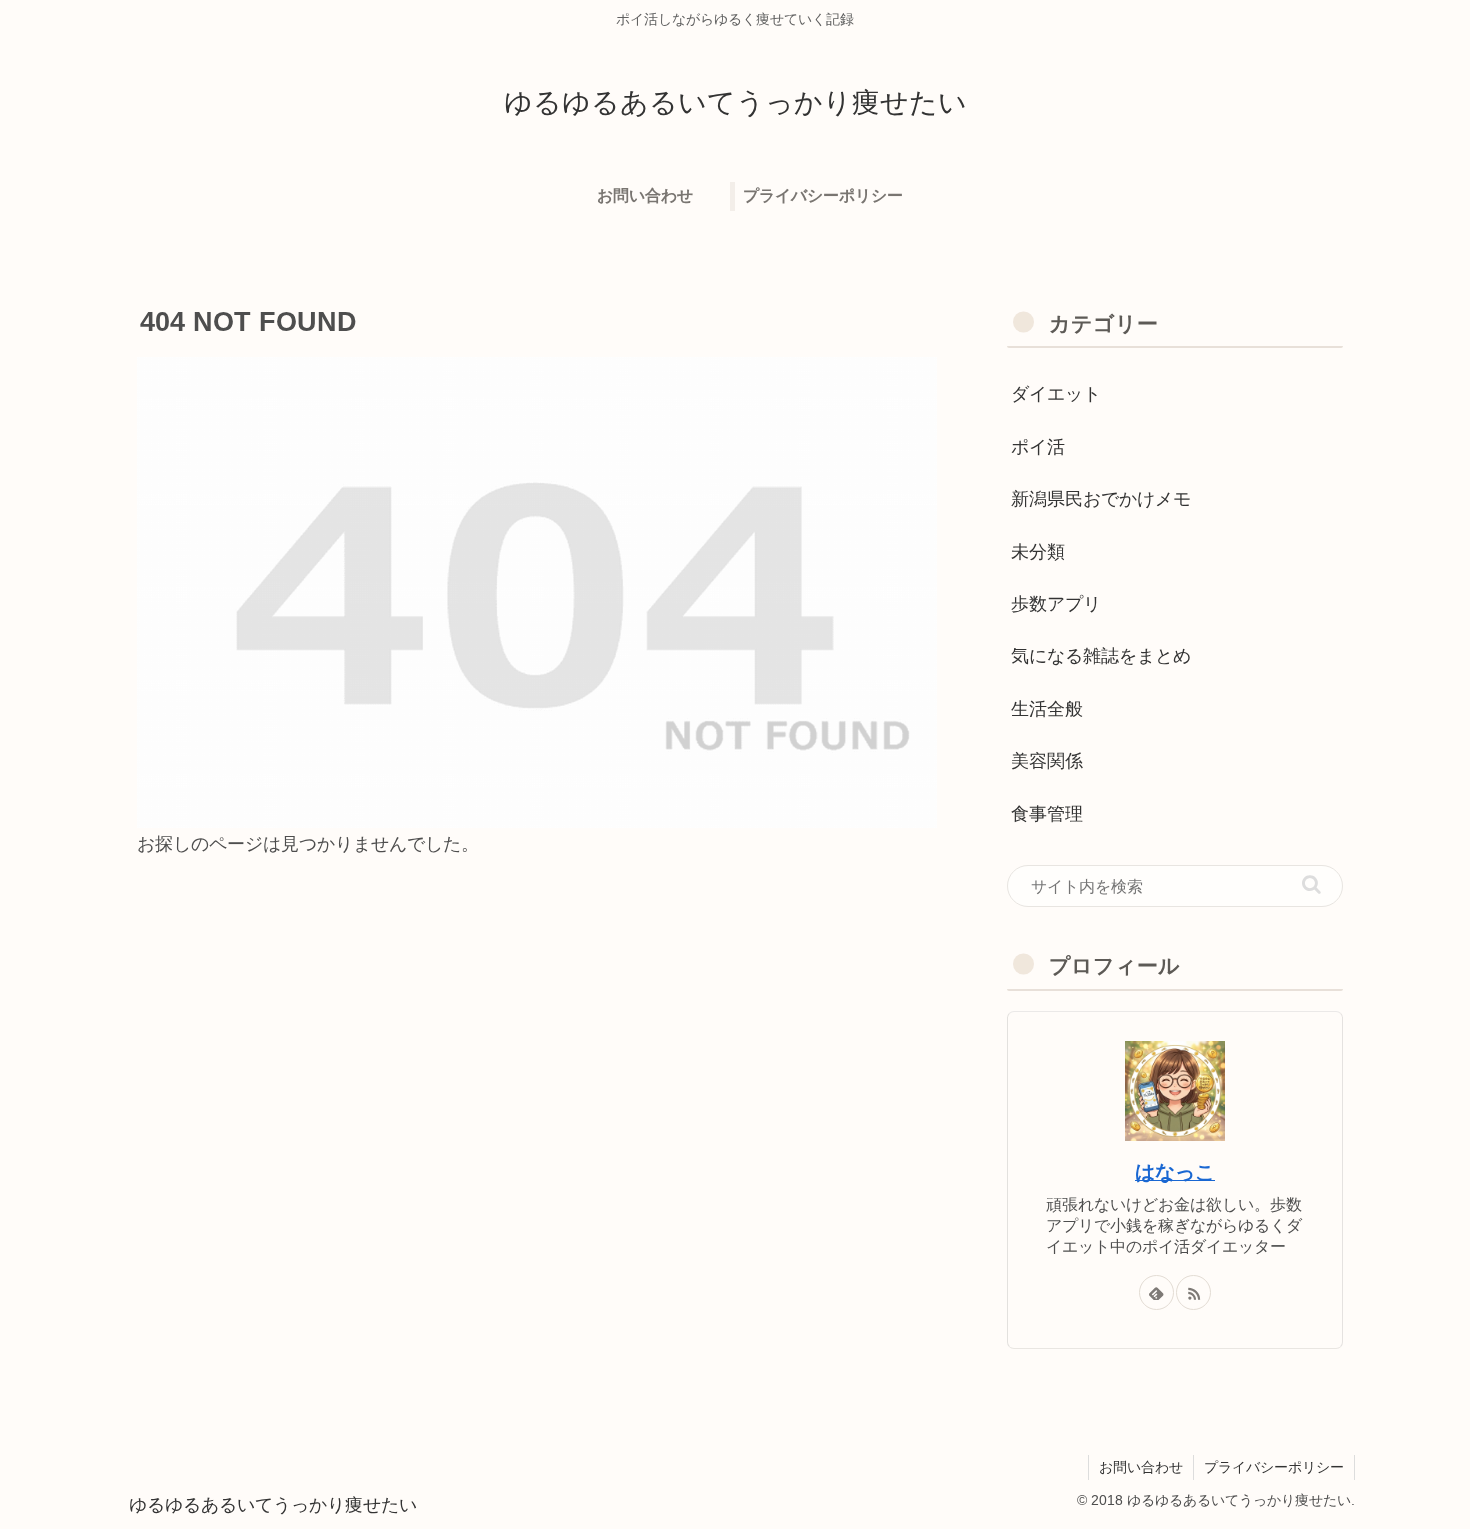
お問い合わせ (1141, 1467)
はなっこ (1175, 1172)
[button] (1311, 884)
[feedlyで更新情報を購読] (1156, 1292)
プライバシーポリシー (1274, 1467)
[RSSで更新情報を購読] (1193, 1292)
